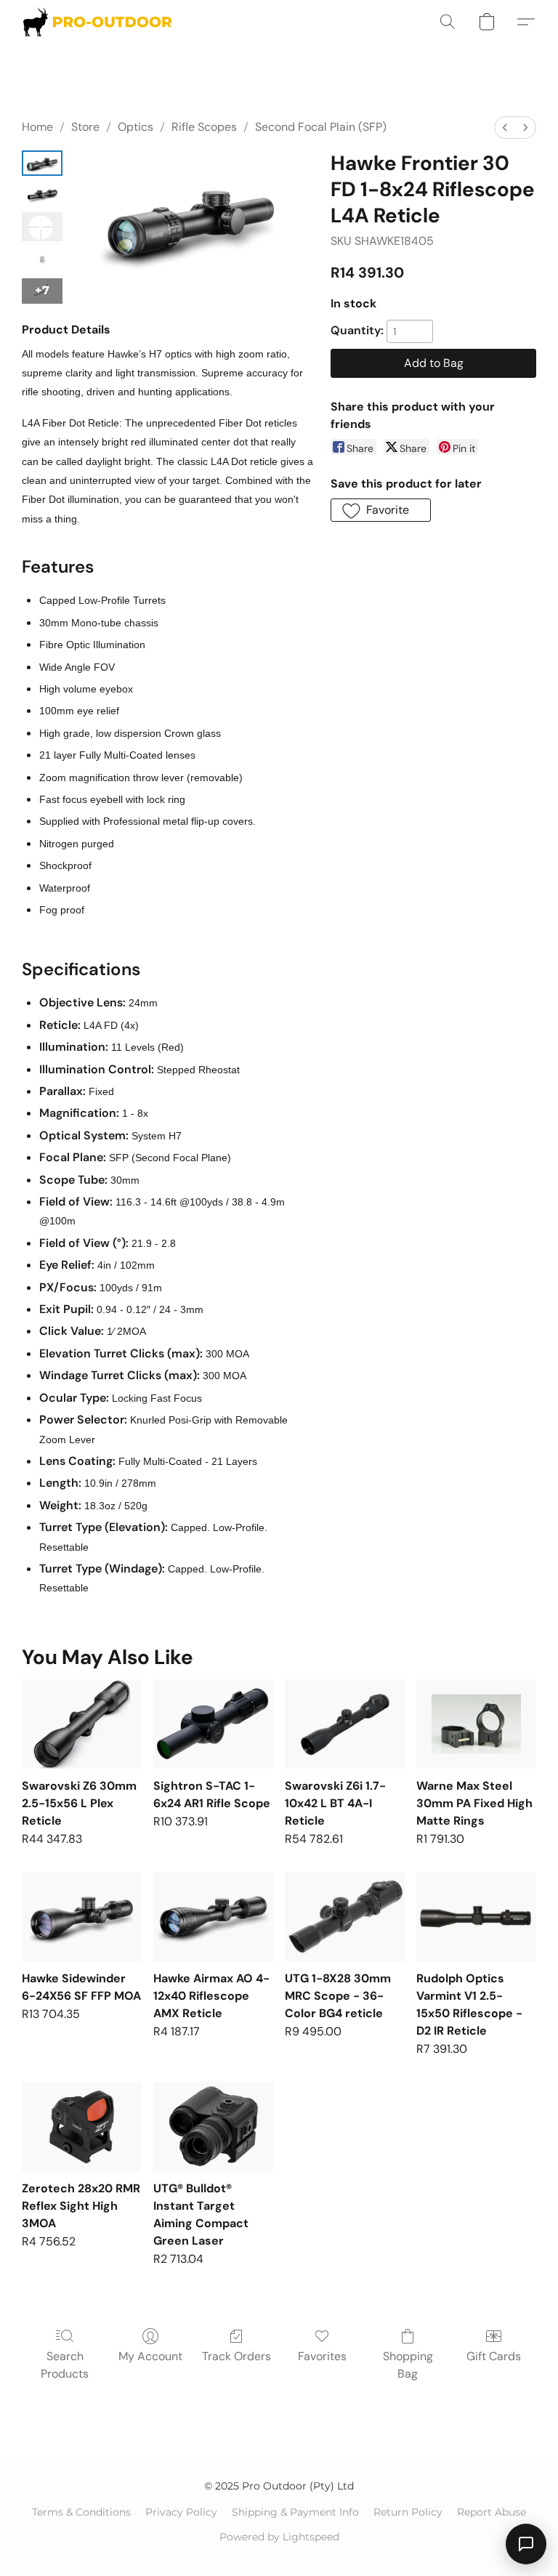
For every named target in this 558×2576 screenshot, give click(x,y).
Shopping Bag (408, 2365)
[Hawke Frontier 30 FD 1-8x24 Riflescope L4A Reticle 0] (42, 163)
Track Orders (236, 2356)
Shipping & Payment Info (295, 2512)
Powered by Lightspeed (279, 2537)
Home (37, 127)
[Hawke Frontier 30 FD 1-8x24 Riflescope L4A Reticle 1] (42, 194)
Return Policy (408, 2512)
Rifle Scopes (204, 127)
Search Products (65, 2365)
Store (85, 127)
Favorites (322, 2356)
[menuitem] (505, 128)
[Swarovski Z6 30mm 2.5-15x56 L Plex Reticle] (82, 1724)
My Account (150, 2356)
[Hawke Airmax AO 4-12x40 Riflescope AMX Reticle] (213, 1917)
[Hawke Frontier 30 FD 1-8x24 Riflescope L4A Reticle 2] (42, 227)
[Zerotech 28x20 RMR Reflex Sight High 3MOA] (82, 2127)
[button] (97, 22)
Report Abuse (492, 2512)
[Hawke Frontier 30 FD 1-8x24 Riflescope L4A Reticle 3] (42, 260)
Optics (136, 127)
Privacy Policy (181, 2512)
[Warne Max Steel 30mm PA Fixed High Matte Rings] (476, 1724)
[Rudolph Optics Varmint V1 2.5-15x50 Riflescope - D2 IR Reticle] (476, 1917)
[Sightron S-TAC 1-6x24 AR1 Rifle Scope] (213, 1724)
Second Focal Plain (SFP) (321, 127)
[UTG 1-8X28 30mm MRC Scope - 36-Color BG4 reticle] (345, 1917)
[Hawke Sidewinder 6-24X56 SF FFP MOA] (82, 1917)
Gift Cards (494, 2356)
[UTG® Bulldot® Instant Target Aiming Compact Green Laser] (213, 2127)
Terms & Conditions (81, 2512)
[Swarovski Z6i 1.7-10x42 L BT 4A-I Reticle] (345, 1724)
